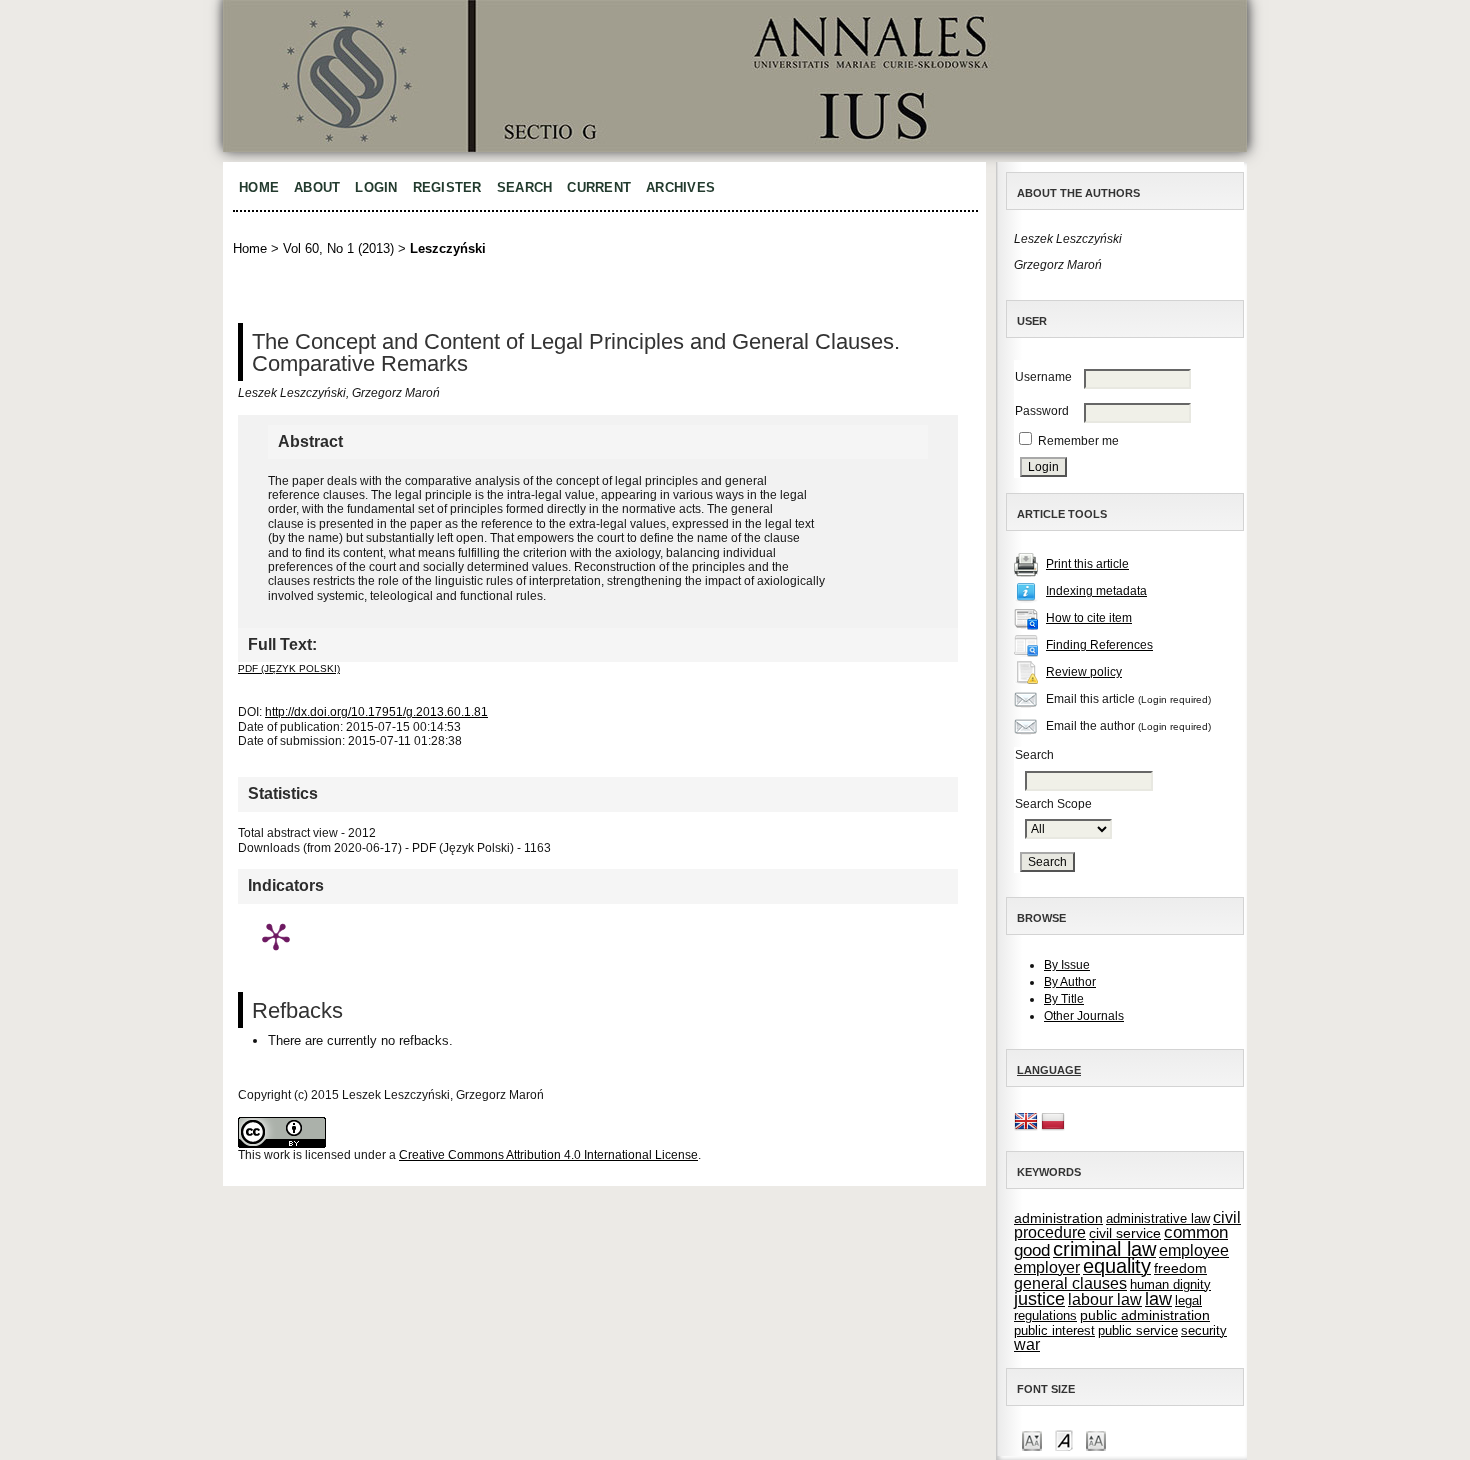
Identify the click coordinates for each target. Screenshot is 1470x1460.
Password (1042, 411)
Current (599, 187)
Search (525, 187)
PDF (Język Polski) (289, 668)
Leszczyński (448, 248)
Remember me (1078, 441)
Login (376, 187)
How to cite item (1089, 618)
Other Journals (1084, 1016)
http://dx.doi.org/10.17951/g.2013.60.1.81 (376, 712)
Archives (680, 187)
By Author (1070, 982)
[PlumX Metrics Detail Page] (276, 936)
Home (259, 187)
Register (447, 187)
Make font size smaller (1032, 1439)
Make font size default (1064, 1439)
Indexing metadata (1096, 591)
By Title (1064, 999)
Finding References (1099, 645)
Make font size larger (1096, 1439)
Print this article (1087, 564)
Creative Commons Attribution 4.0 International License (548, 1155)
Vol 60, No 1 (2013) (338, 248)
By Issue (1067, 965)
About (317, 187)
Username (1043, 377)
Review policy (1084, 672)
